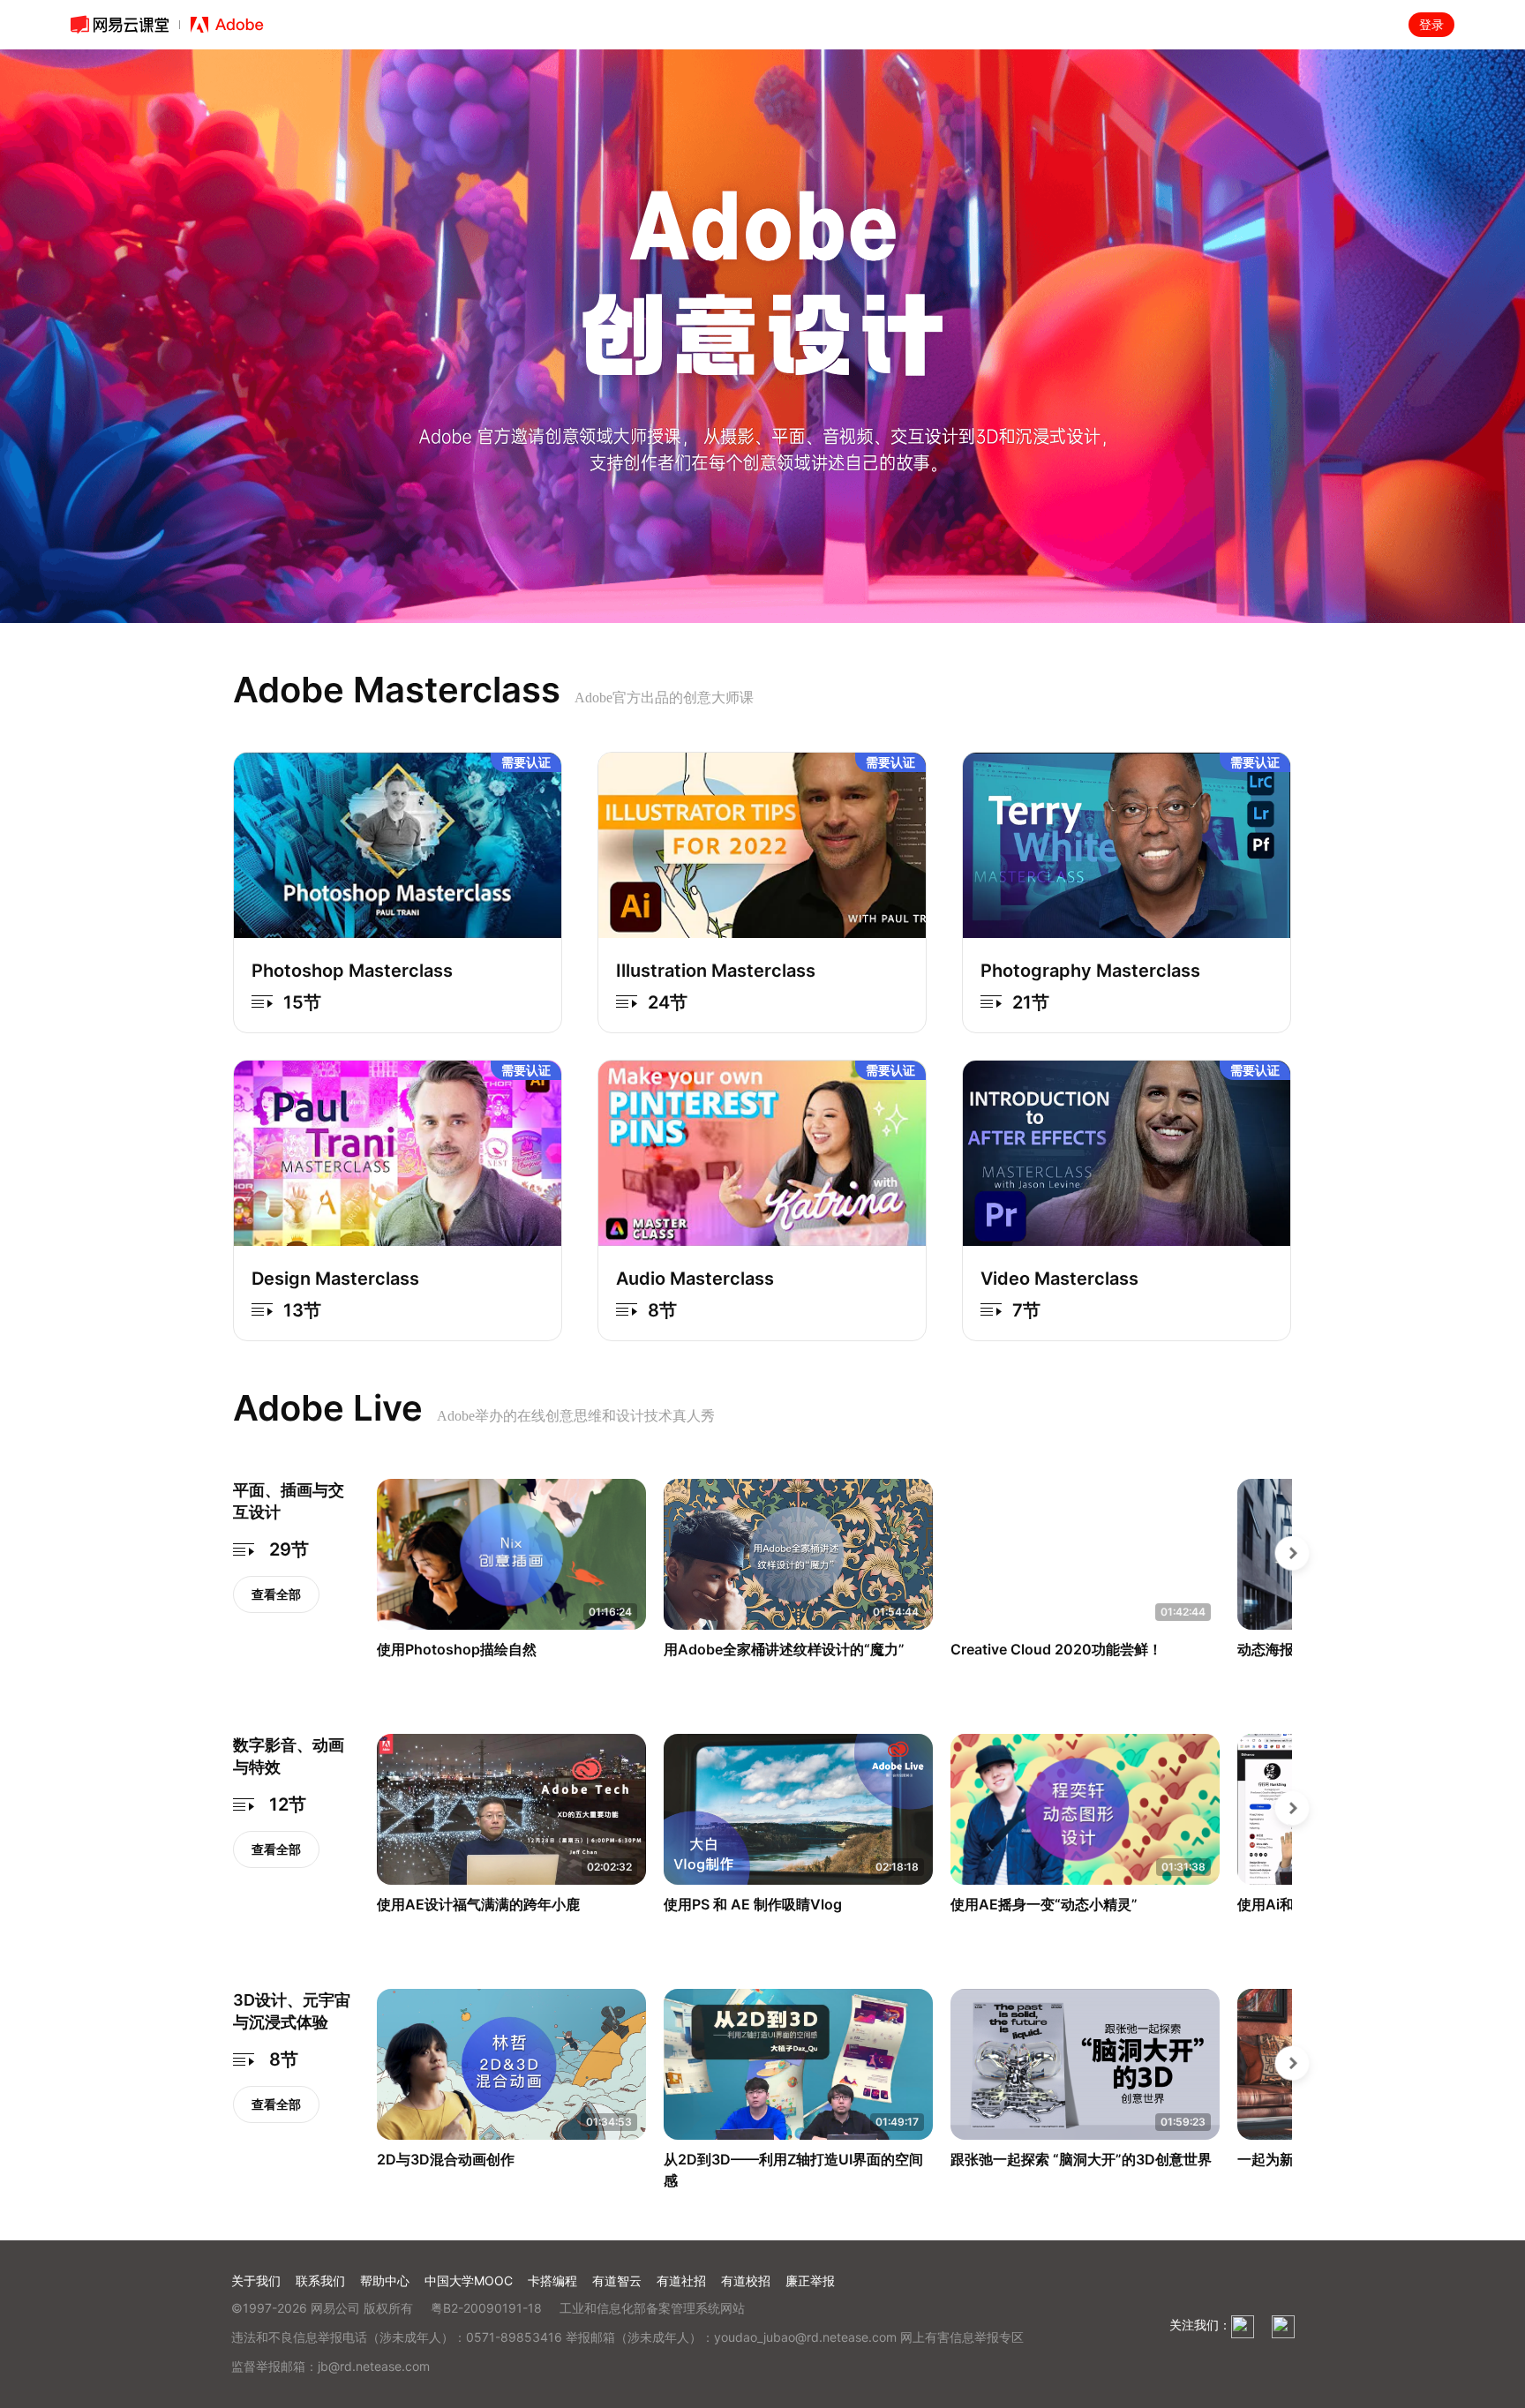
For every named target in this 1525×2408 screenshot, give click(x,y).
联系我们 (320, 2280)
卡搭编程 (552, 2280)
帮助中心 (385, 2280)
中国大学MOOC (469, 2280)
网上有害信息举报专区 (962, 2337)
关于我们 (256, 2280)
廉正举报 (810, 2280)
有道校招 (746, 2280)
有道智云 (617, 2280)
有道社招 (681, 2280)
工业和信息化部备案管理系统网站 (652, 2308)
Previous (364, 1580)
